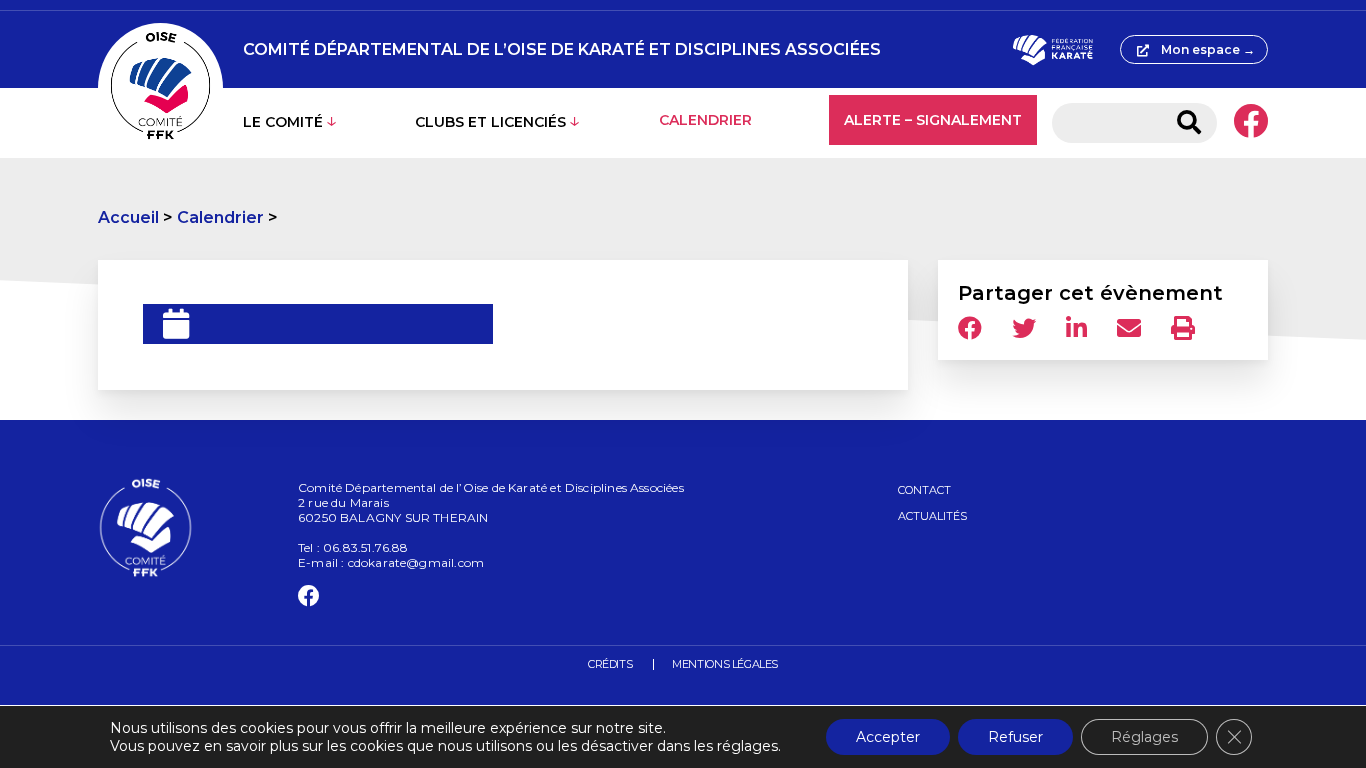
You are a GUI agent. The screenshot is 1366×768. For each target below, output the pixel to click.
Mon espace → (1208, 49)
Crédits (610, 664)
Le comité (283, 122)
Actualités (932, 516)
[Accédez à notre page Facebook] (1250, 123)
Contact (924, 490)
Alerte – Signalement (933, 120)
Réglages (1144, 737)
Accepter (888, 737)
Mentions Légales (725, 664)
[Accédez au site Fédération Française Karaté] (1052, 50)
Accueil (128, 217)
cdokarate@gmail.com (416, 562)
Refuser (1015, 737)
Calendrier (705, 120)
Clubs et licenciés (490, 122)
